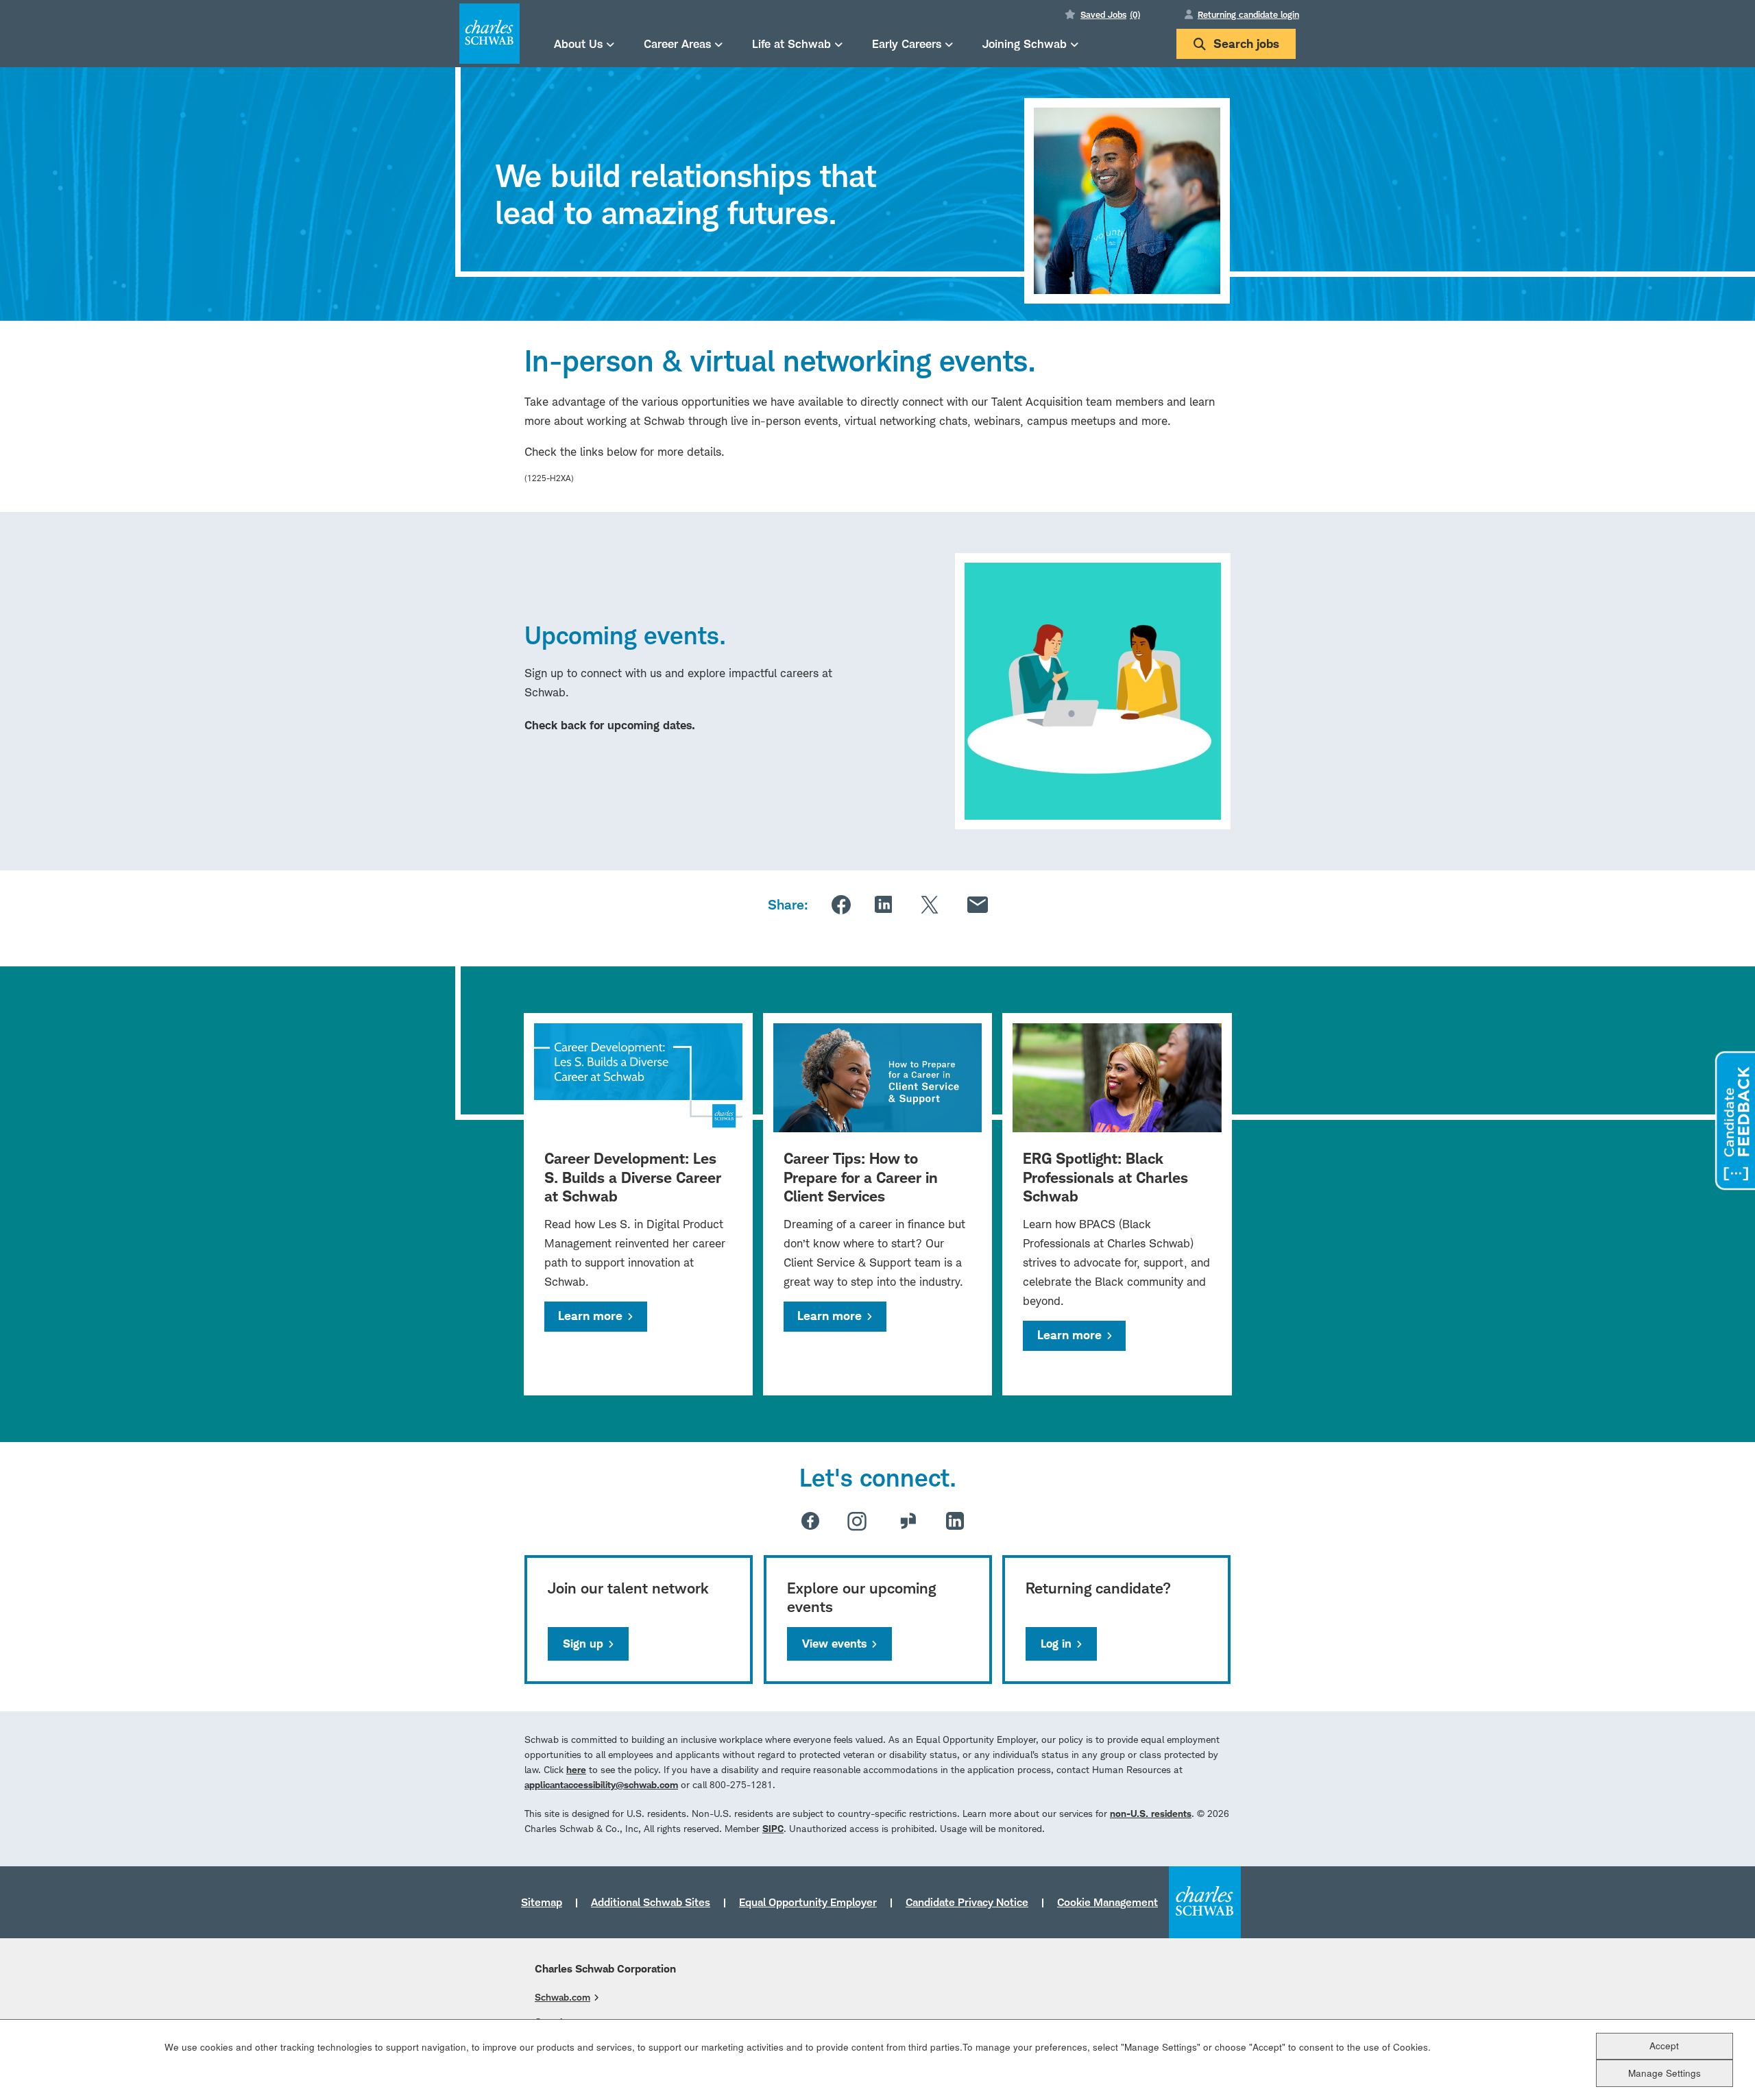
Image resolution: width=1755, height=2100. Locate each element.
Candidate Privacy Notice (967, 1902)
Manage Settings (1665, 2073)
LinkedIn (883, 904)
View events (834, 1644)
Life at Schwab (791, 44)
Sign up (583, 1644)
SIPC (773, 1828)
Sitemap (542, 1902)
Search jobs (1246, 44)
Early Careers (907, 44)
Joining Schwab (1025, 44)
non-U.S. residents (1151, 1813)
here (576, 1769)
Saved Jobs (1110, 14)
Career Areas (677, 44)
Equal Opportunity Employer (808, 1902)
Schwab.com (562, 1997)
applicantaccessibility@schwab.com (601, 1784)
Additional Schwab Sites (651, 1902)
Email (978, 905)
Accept (1664, 2046)
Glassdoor (908, 1521)
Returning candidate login (1248, 14)
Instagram (857, 1521)
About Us (578, 44)
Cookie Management (1108, 1902)
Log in (1056, 1644)
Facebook (841, 905)
